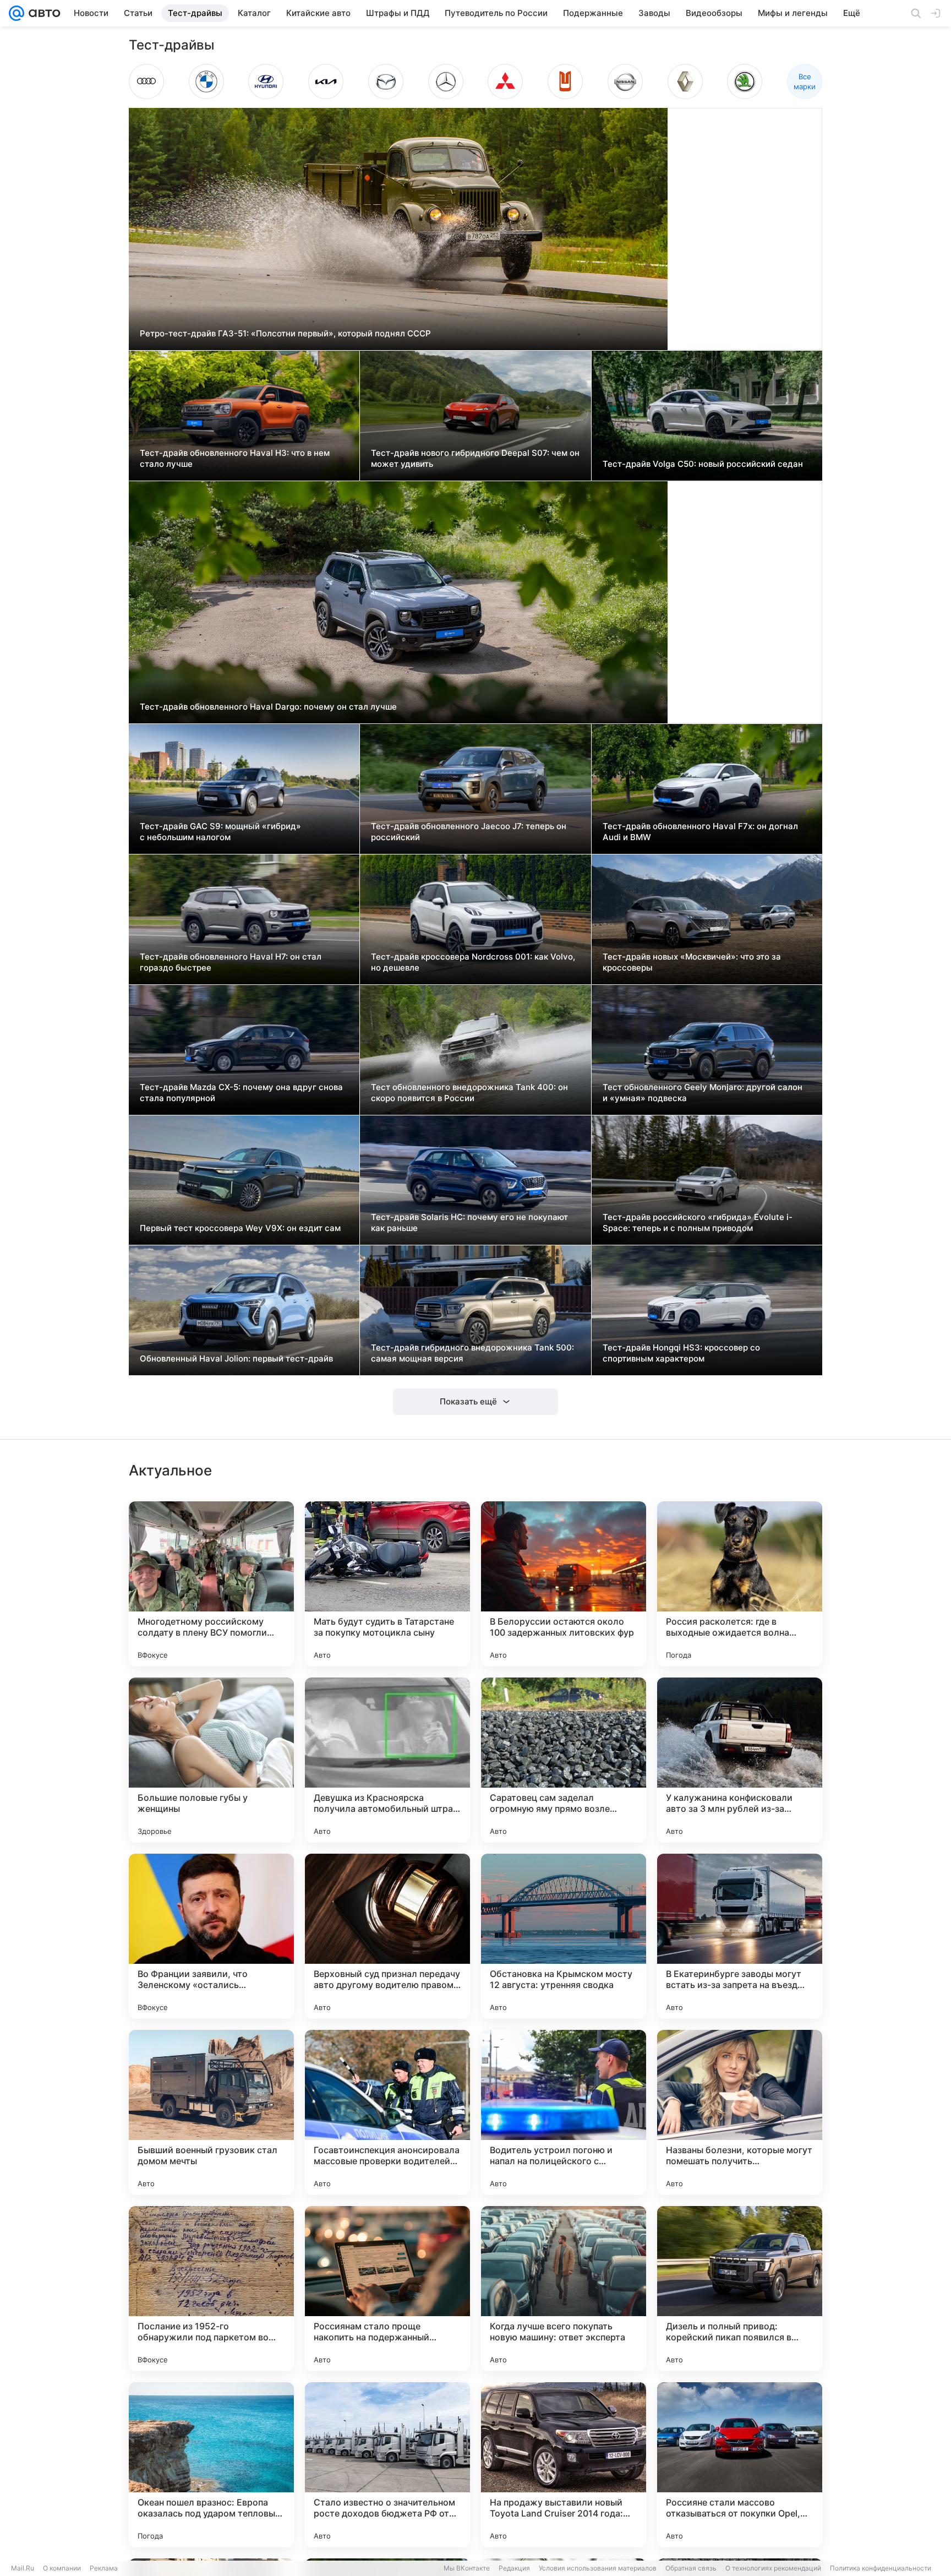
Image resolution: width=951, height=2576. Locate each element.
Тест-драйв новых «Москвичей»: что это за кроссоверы (692, 962)
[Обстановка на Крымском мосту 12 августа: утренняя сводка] (564, 1936)
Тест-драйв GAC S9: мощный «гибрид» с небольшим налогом (220, 832)
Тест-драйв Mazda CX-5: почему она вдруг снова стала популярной (241, 1093)
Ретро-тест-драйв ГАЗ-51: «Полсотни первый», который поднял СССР (285, 333)
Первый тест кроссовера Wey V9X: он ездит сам (240, 1228)
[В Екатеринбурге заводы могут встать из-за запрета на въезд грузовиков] (740, 1936)
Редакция (514, 2568)
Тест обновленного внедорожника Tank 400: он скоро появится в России (469, 1093)
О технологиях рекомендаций (773, 2568)
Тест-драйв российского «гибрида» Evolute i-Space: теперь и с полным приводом (698, 1222)
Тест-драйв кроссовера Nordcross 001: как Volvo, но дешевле (473, 962)
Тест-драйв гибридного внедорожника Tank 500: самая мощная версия (472, 1353)
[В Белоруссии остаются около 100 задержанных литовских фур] (564, 1584)
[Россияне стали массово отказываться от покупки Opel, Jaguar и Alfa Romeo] (740, 2465)
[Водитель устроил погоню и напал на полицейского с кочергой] (564, 2112)
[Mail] (17, 13)
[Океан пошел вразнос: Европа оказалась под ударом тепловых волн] (211, 2465)
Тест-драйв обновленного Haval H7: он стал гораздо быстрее (231, 962)
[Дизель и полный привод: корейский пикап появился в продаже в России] (740, 2289)
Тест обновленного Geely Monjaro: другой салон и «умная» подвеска (703, 1093)
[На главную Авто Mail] (42, 13)
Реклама (104, 2568)
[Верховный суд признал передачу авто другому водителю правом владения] (387, 1936)
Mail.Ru (23, 2568)
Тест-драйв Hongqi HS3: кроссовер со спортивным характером (681, 1353)
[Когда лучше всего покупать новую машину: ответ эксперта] (564, 2289)
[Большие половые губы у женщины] (211, 1760)
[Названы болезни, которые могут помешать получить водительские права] (740, 2112)
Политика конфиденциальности (881, 2568)
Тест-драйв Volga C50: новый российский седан (703, 464)
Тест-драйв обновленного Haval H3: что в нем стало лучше (235, 458)
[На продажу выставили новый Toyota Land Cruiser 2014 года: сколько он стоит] (564, 2465)
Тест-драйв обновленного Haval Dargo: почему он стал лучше (268, 707)
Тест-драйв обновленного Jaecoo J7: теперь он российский (469, 832)
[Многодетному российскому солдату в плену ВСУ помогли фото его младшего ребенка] (211, 1584)
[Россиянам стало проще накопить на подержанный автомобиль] (387, 2289)
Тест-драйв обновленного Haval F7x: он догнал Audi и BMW (700, 832)
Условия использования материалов (598, 2568)
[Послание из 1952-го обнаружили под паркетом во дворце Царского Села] (211, 2289)
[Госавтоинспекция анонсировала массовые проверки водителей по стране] (387, 2112)
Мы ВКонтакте (467, 2568)
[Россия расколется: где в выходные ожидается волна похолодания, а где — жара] (740, 1584)
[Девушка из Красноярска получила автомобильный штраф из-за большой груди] (387, 1760)
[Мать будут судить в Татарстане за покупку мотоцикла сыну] (387, 1584)
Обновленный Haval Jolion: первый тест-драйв (236, 1358)
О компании (62, 2568)
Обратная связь (691, 2568)
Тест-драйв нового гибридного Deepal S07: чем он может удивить (475, 458)
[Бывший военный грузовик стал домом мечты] (211, 2112)
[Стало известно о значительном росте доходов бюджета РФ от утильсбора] (387, 2465)
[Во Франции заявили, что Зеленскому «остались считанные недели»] (211, 1936)
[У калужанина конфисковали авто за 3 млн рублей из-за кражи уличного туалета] (740, 1760)
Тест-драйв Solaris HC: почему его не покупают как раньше (469, 1222)
